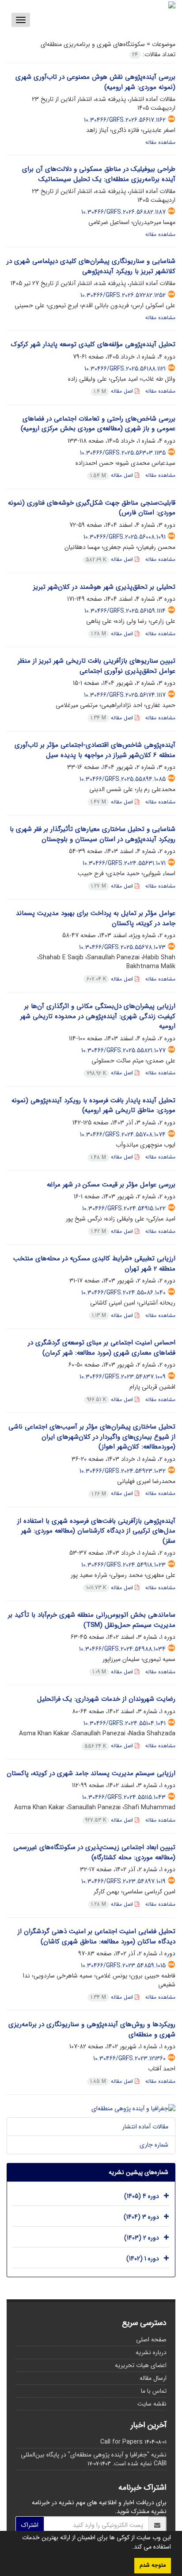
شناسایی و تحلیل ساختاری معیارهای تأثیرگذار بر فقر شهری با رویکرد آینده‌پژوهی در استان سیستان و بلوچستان (93, 834)
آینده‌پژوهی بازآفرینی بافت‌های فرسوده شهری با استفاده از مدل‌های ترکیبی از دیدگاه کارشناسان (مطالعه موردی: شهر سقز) (96, 1531)
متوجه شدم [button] (153, 2565)
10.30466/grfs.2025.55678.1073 (122, 947)
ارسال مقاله (153, 2378)
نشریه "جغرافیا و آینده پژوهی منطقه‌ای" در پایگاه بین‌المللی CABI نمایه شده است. (94, 2459)
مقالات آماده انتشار (145, 2127)
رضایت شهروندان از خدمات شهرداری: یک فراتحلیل (106, 1699)
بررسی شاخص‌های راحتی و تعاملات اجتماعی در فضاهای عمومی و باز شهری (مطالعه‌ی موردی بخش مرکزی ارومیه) (98, 424)
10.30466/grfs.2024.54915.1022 (124, 1209)
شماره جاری (154, 2145)
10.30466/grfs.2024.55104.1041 (125, 1723)
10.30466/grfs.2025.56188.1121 (125, 369)
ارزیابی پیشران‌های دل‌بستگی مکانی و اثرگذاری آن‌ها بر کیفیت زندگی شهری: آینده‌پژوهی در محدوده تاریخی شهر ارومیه (98, 1016)
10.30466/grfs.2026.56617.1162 (125, 120)
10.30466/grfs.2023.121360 (129, 2058)
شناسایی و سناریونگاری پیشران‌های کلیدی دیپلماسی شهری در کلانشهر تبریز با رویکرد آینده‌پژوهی (91, 266)
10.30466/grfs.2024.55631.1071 (124, 863)
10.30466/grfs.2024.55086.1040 (123, 1293)
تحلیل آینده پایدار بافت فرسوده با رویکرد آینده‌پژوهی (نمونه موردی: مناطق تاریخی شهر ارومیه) (93, 1106)
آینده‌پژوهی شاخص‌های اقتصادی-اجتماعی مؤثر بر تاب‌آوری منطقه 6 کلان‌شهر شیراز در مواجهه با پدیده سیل (95, 750)
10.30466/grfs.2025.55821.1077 (123, 1050)
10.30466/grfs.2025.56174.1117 (125, 695)
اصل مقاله (114, 391)
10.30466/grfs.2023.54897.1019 (123, 1881)
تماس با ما (154, 2391)
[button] (129, 2548)
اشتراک (30, 2525)
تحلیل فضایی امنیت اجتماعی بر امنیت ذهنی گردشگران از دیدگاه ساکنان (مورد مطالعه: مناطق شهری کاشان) (97, 1937)
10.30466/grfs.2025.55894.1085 (123, 779)
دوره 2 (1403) (142, 2238)
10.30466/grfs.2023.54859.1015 (123, 1966)
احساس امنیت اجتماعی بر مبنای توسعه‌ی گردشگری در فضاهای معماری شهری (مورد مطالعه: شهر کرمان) (102, 1348)
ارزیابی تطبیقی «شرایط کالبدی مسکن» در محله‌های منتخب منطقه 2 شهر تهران (94, 1264)
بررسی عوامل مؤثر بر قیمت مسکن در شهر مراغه (111, 1185)
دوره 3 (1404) (141, 2217)
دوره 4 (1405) (142, 2196)
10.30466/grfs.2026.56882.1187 (123, 212)
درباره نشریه (151, 2352)
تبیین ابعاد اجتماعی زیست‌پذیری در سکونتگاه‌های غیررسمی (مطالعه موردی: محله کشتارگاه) (94, 1852)
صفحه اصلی (151, 2340)
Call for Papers (121, 2442)
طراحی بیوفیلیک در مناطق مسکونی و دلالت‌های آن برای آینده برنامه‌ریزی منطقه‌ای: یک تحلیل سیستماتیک (99, 174)
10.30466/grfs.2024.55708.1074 (123, 1135)
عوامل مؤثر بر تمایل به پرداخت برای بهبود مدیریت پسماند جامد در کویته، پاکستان (96, 918)
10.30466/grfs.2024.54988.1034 (122, 1649)
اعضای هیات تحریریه (141, 2365)
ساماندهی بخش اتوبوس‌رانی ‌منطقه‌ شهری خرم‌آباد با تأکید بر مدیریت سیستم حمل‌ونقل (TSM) (92, 1620)
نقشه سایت (152, 2404)
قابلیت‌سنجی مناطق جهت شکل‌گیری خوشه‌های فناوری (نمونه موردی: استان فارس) (92, 508)
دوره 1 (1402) (143, 2259)
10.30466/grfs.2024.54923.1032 (123, 1471)
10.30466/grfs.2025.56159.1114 (125, 611)
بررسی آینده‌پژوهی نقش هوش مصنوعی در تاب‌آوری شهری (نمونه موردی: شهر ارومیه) (95, 82)
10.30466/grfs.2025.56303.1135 (123, 453)
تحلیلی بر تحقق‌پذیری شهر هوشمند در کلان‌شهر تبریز (104, 587)
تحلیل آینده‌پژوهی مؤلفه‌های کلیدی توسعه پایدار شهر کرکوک (93, 344)
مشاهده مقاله (160, 142)
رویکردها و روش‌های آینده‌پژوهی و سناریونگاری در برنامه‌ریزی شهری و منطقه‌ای (92, 2030)
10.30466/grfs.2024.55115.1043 (124, 1797)
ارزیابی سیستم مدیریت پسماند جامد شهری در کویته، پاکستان (91, 1773)
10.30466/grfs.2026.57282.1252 (123, 295)
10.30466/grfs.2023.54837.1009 (123, 1377)
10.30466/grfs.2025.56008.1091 (125, 537)
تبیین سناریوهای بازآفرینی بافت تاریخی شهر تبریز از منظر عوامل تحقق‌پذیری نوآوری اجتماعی (97, 666)
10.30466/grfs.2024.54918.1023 (123, 1565)
